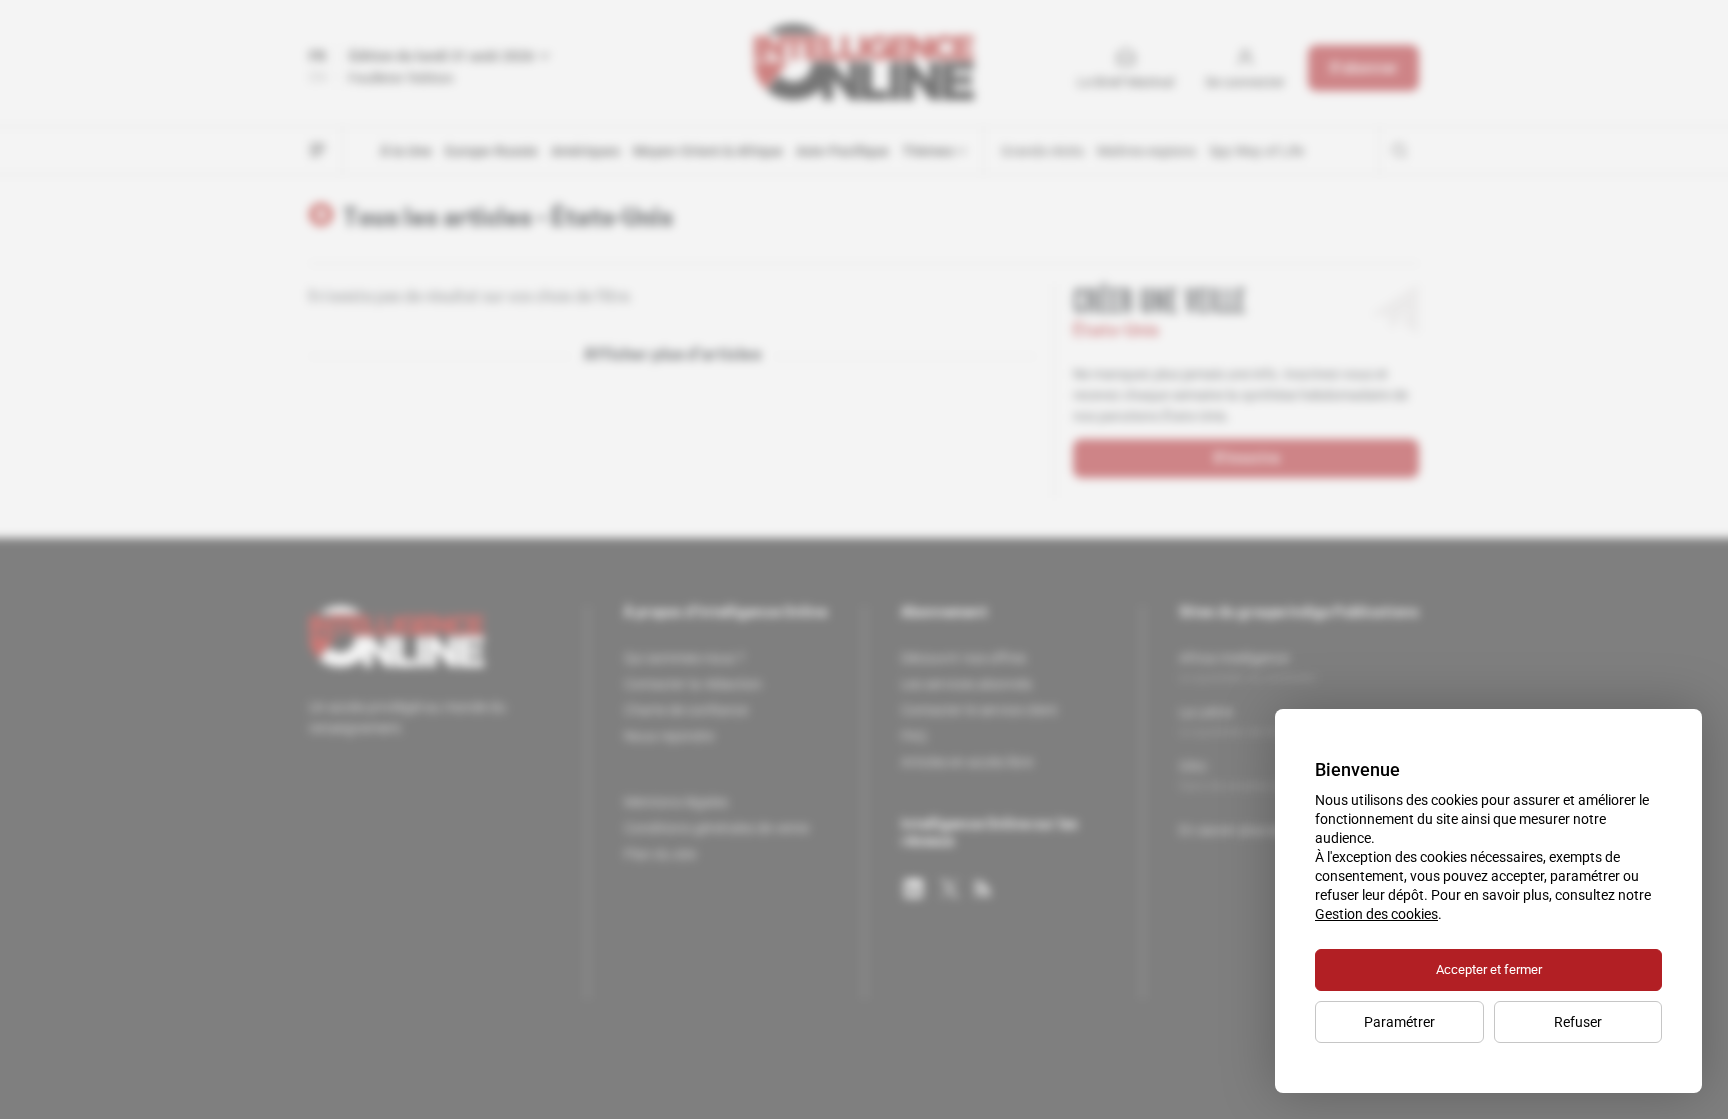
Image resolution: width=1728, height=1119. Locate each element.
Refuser (1578, 1022)
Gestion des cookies (1376, 914)
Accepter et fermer (1489, 969)
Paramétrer (1399, 1022)
